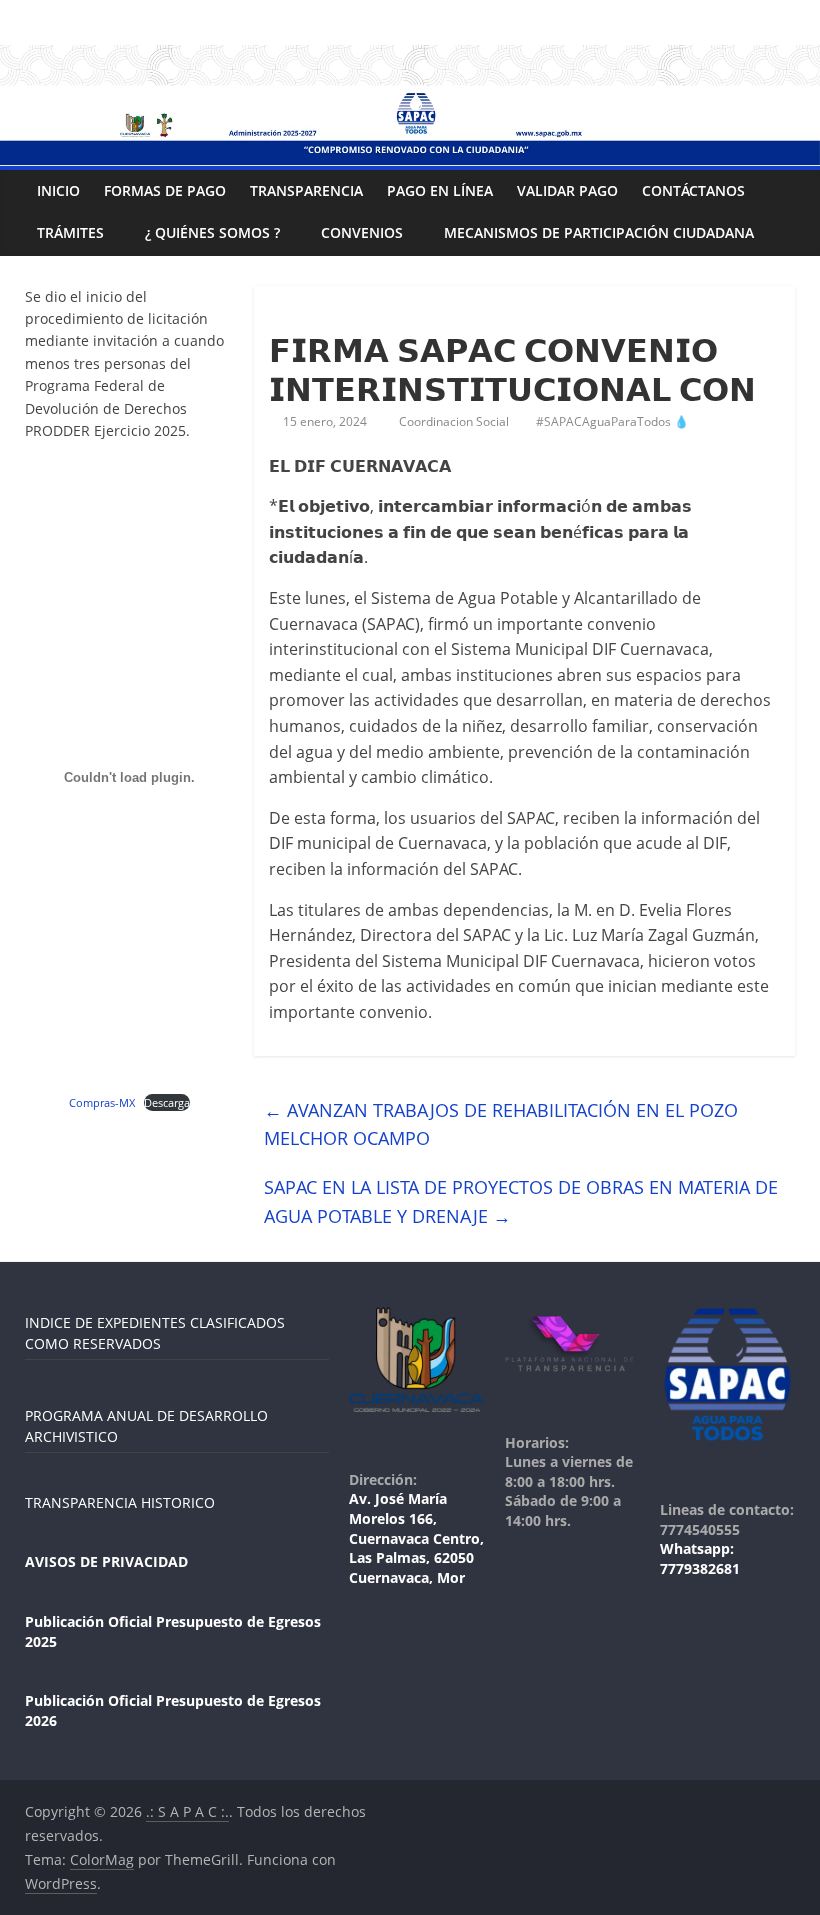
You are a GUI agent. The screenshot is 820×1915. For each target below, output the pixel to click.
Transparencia (306, 190)
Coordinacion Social (455, 421)
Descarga (167, 1102)
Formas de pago (165, 190)
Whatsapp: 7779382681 (700, 1558)
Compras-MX (102, 1102)
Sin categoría (315, 314)
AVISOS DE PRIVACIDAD (106, 1561)
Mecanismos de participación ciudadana (599, 232)
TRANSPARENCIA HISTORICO (120, 1502)
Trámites (70, 232)
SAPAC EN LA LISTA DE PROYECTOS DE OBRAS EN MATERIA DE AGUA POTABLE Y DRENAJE (521, 1201)
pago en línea (440, 190)
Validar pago (567, 190)
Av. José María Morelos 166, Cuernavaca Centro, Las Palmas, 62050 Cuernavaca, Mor (416, 1537)
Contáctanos (693, 190)
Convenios (362, 232)
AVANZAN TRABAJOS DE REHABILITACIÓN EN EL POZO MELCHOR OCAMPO (501, 1124)
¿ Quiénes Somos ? (212, 232)
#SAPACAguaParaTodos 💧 (612, 421)
